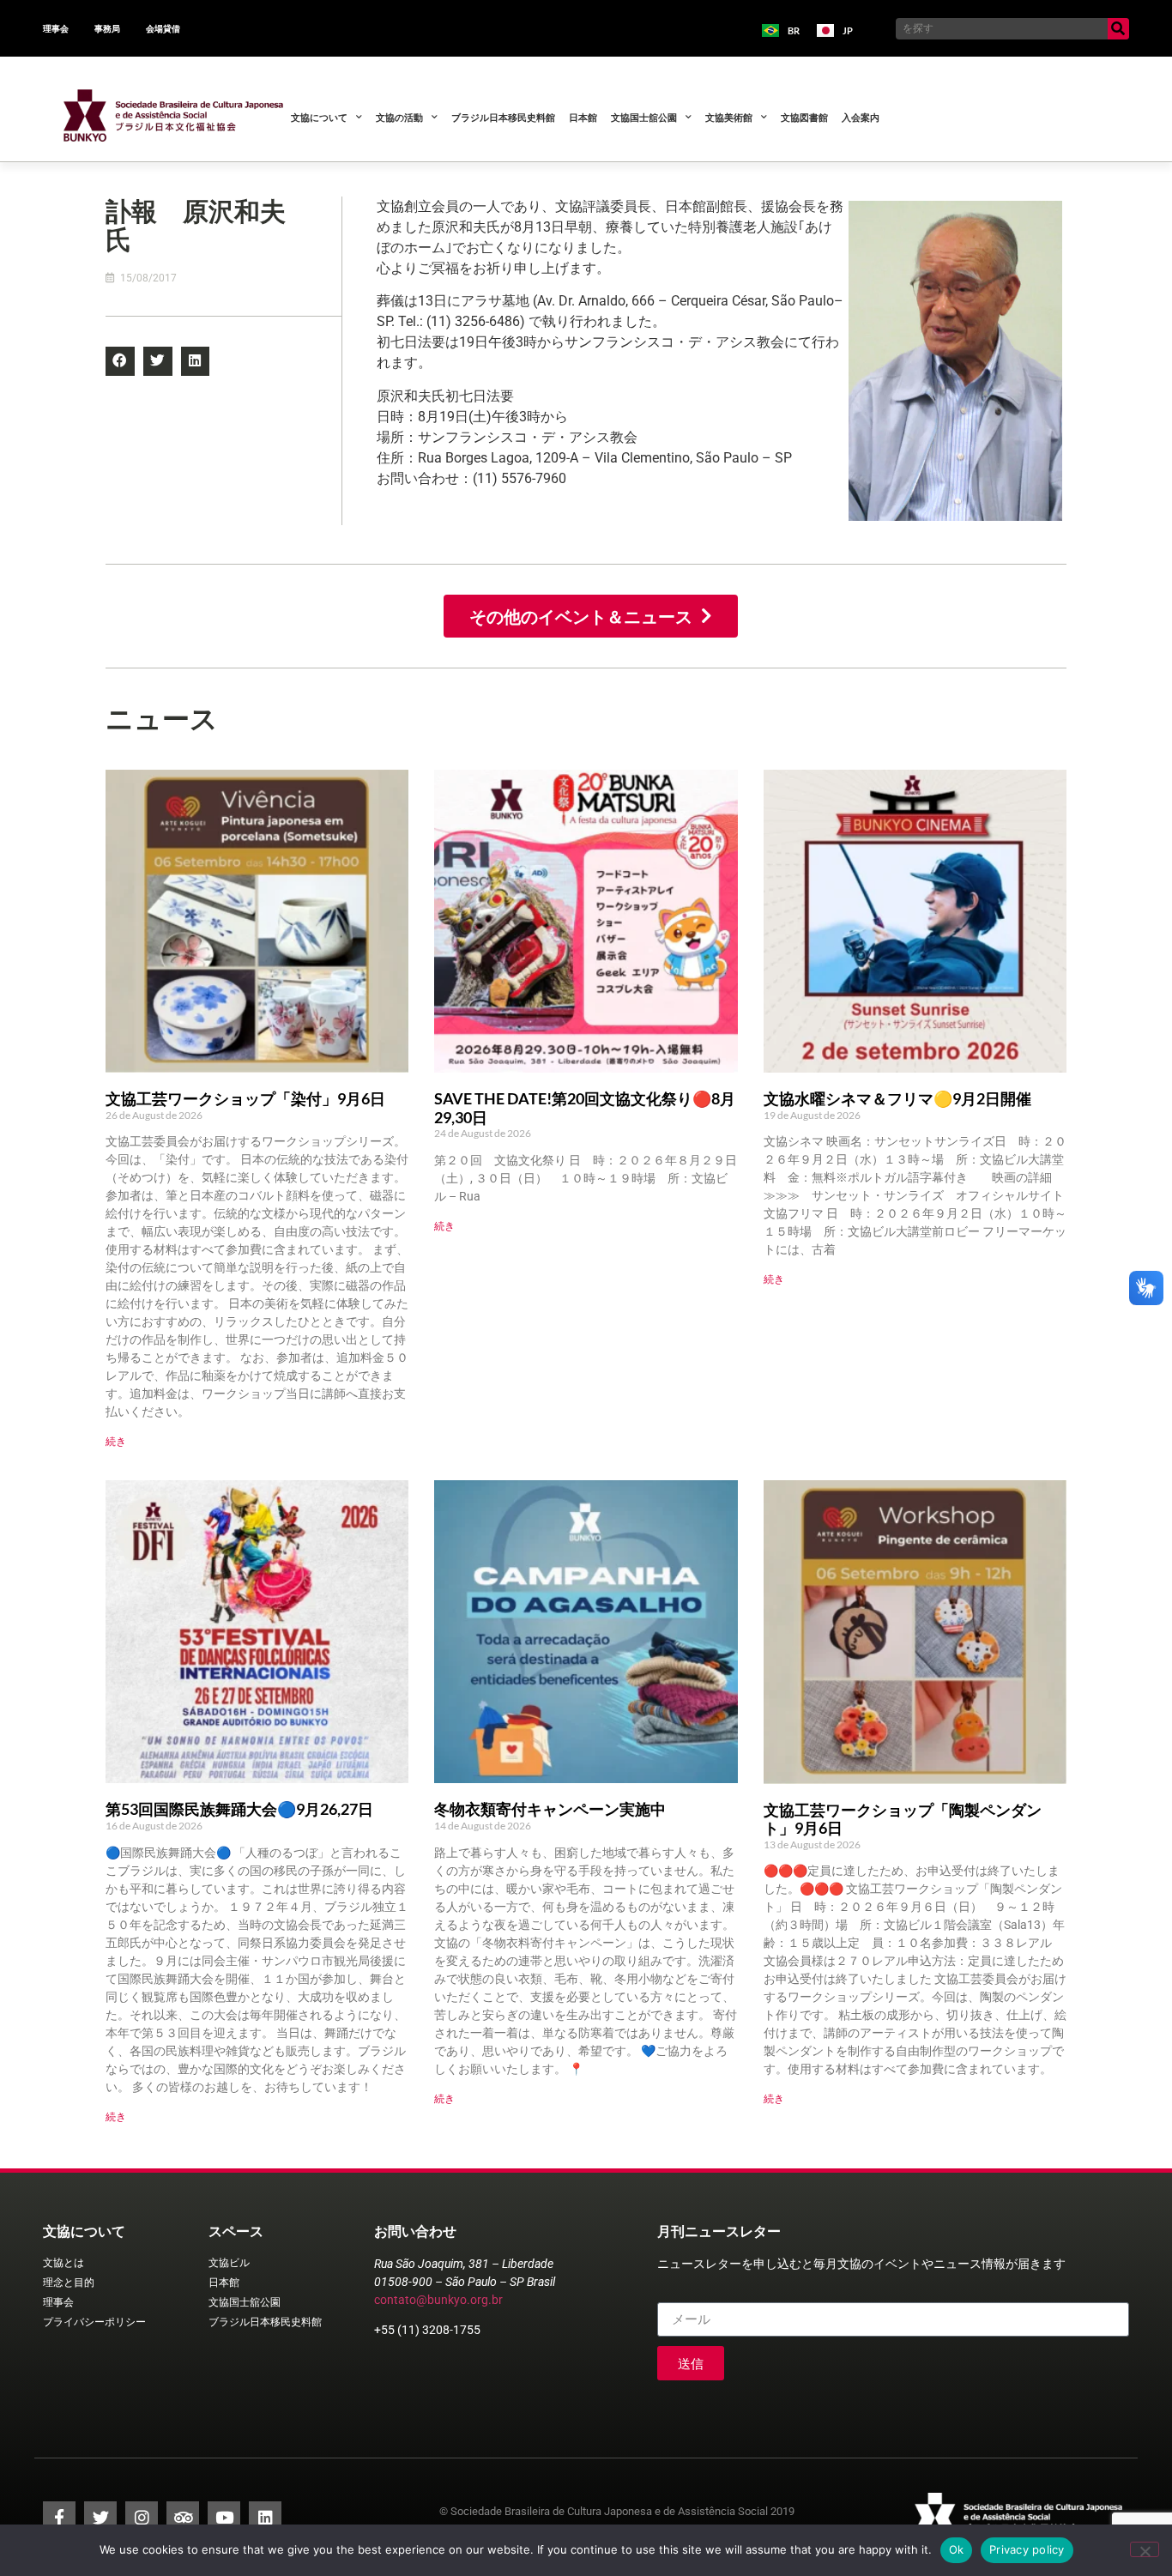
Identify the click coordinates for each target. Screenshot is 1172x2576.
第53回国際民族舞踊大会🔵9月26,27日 (239, 1809)
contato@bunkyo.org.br (438, 2300)
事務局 (107, 28)
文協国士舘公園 (644, 117)
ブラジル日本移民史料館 (503, 117)
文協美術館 (729, 117)
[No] (1145, 2549)
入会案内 (861, 117)
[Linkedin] (265, 2518)
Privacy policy (1027, 2549)
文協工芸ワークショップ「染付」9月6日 (245, 1098)
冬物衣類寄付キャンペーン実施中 (550, 1809)
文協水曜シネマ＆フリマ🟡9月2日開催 (897, 1098)
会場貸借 (163, 28)
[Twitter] (100, 2518)
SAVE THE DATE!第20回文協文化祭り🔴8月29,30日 (585, 1108)
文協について (319, 117)
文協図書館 (804, 117)
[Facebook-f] (59, 2518)
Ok (957, 2549)
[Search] (1118, 29)
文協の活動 (399, 117)
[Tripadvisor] (183, 2518)
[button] (120, 361)
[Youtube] (224, 2518)
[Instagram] (142, 2518)
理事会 (56, 28)
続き (116, 1441)
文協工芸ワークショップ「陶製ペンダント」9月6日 (903, 1819)
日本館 (583, 117)
